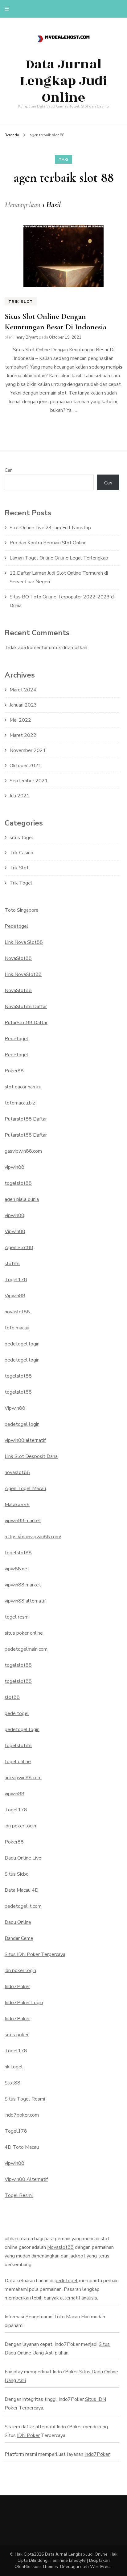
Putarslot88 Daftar (26, 1119)
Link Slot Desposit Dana (31, 1456)
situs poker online (24, 1633)
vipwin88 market (23, 1521)
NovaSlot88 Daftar (26, 1007)
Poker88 (14, 1071)
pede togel (17, 1713)
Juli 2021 (20, 796)
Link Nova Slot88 (24, 942)
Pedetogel (16, 926)
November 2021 (28, 750)
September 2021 (29, 781)
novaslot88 (17, 1312)
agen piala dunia (22, 1199)
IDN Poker (28, 2435)
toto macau (17, 1328)
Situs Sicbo (17, 1874)
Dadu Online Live (23, 1858)
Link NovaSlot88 (23, 974)
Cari (9, 470)
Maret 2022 (23, 735)
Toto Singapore (22, 910)
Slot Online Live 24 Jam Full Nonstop (50, 528)
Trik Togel (21, 883)
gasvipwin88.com (23, 1151)
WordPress (101, 2567)
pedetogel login (22, 1344)
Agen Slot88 (19, 1248)
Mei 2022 (20, 720)
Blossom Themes (41, 2567)
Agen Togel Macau (25, 1489)
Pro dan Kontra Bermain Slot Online (48, 543)
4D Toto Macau (22, 2147)
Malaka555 (17, 1505)
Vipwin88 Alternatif (26, 2179)
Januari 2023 (23, 705)
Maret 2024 (23, 690)
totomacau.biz (20, 1103)
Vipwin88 (15, 1231)
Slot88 (12, 2083)
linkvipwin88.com (23, 1778)
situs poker (17, 2035)
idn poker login (20, 1826)
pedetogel (66, 2281)
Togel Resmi (19, 2195)
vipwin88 (14, 1167)
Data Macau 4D (22, 1890)
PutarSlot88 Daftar (26, 1023)
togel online (18, 1762)
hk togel (14, 2067)
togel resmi (17, 1617)
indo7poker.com (22, 2115)
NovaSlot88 (18, 958)
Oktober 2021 (25, 766)
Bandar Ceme (19, 1938)
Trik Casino (21, 853)
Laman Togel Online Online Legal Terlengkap (59, 558)
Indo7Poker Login (24, 2003)
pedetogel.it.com (23, 1906)
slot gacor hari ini (23, 1087)
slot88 (12, 1264)
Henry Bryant (26, 337)
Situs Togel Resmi (25, 2099)
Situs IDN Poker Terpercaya (35, 1954)
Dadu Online (18, 1922)
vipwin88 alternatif (25, 1440)
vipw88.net (17, 1569)
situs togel (21, 838)
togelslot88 (18, 1183)
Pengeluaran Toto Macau (53, 2317)
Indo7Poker (17, 1987)
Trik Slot (21, 302)
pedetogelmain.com (26, 1649)
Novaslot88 (60, 2247)
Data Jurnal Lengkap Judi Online (63, 81)
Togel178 (16, 1280)
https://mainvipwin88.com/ (33, 1537)
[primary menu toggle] (8, 9)
